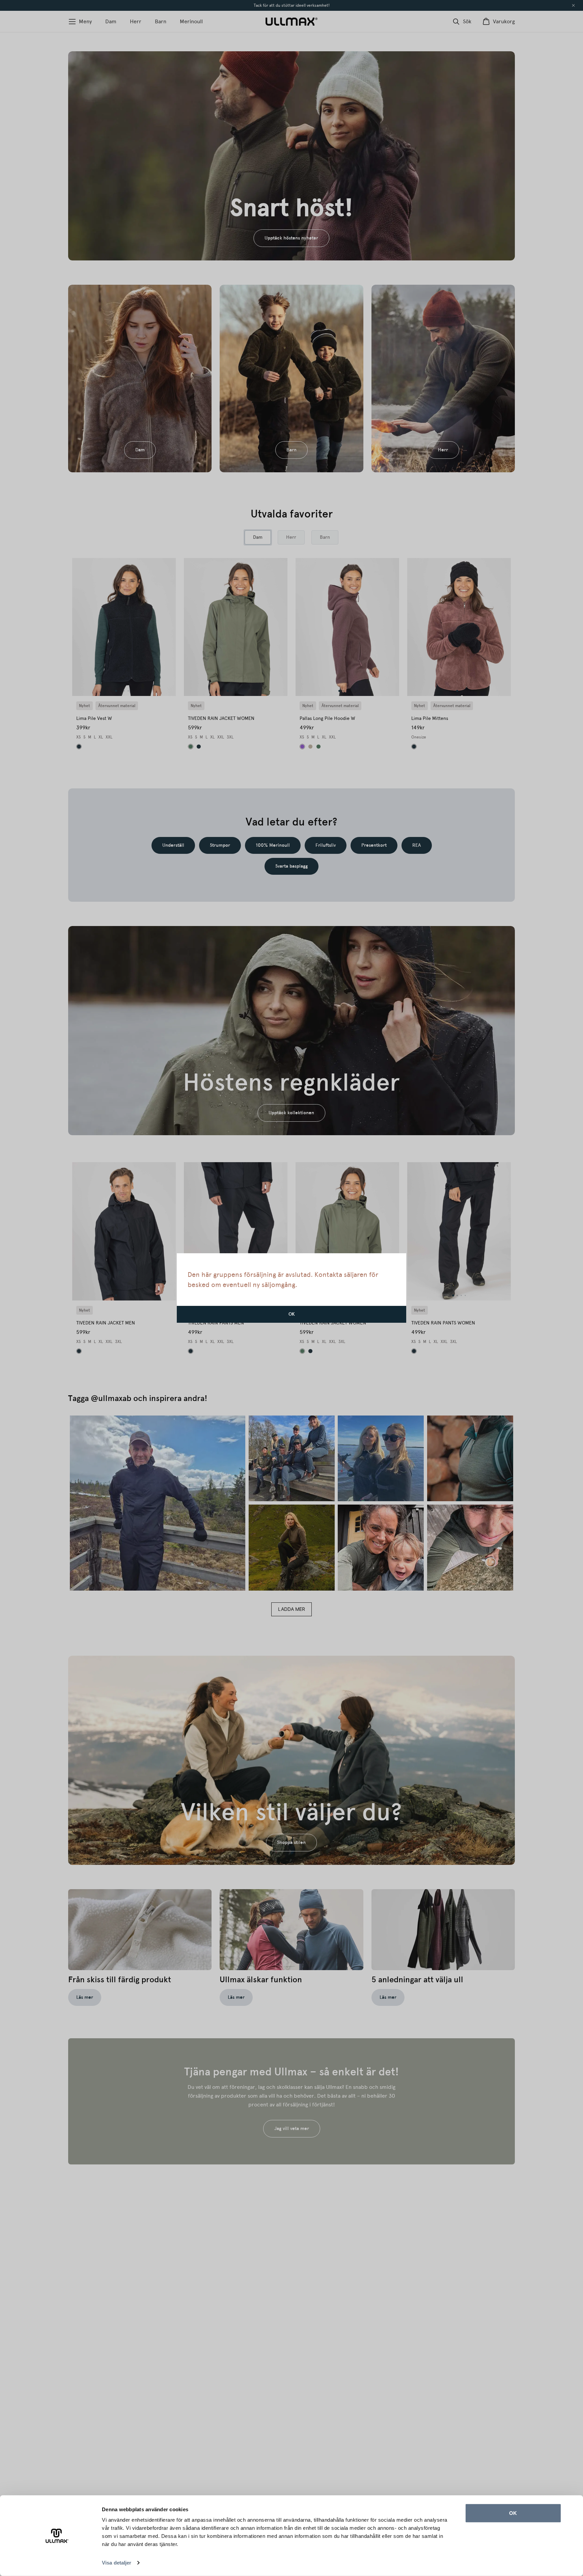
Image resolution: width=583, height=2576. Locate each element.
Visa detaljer (117, 2563)
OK (513, 2513)
